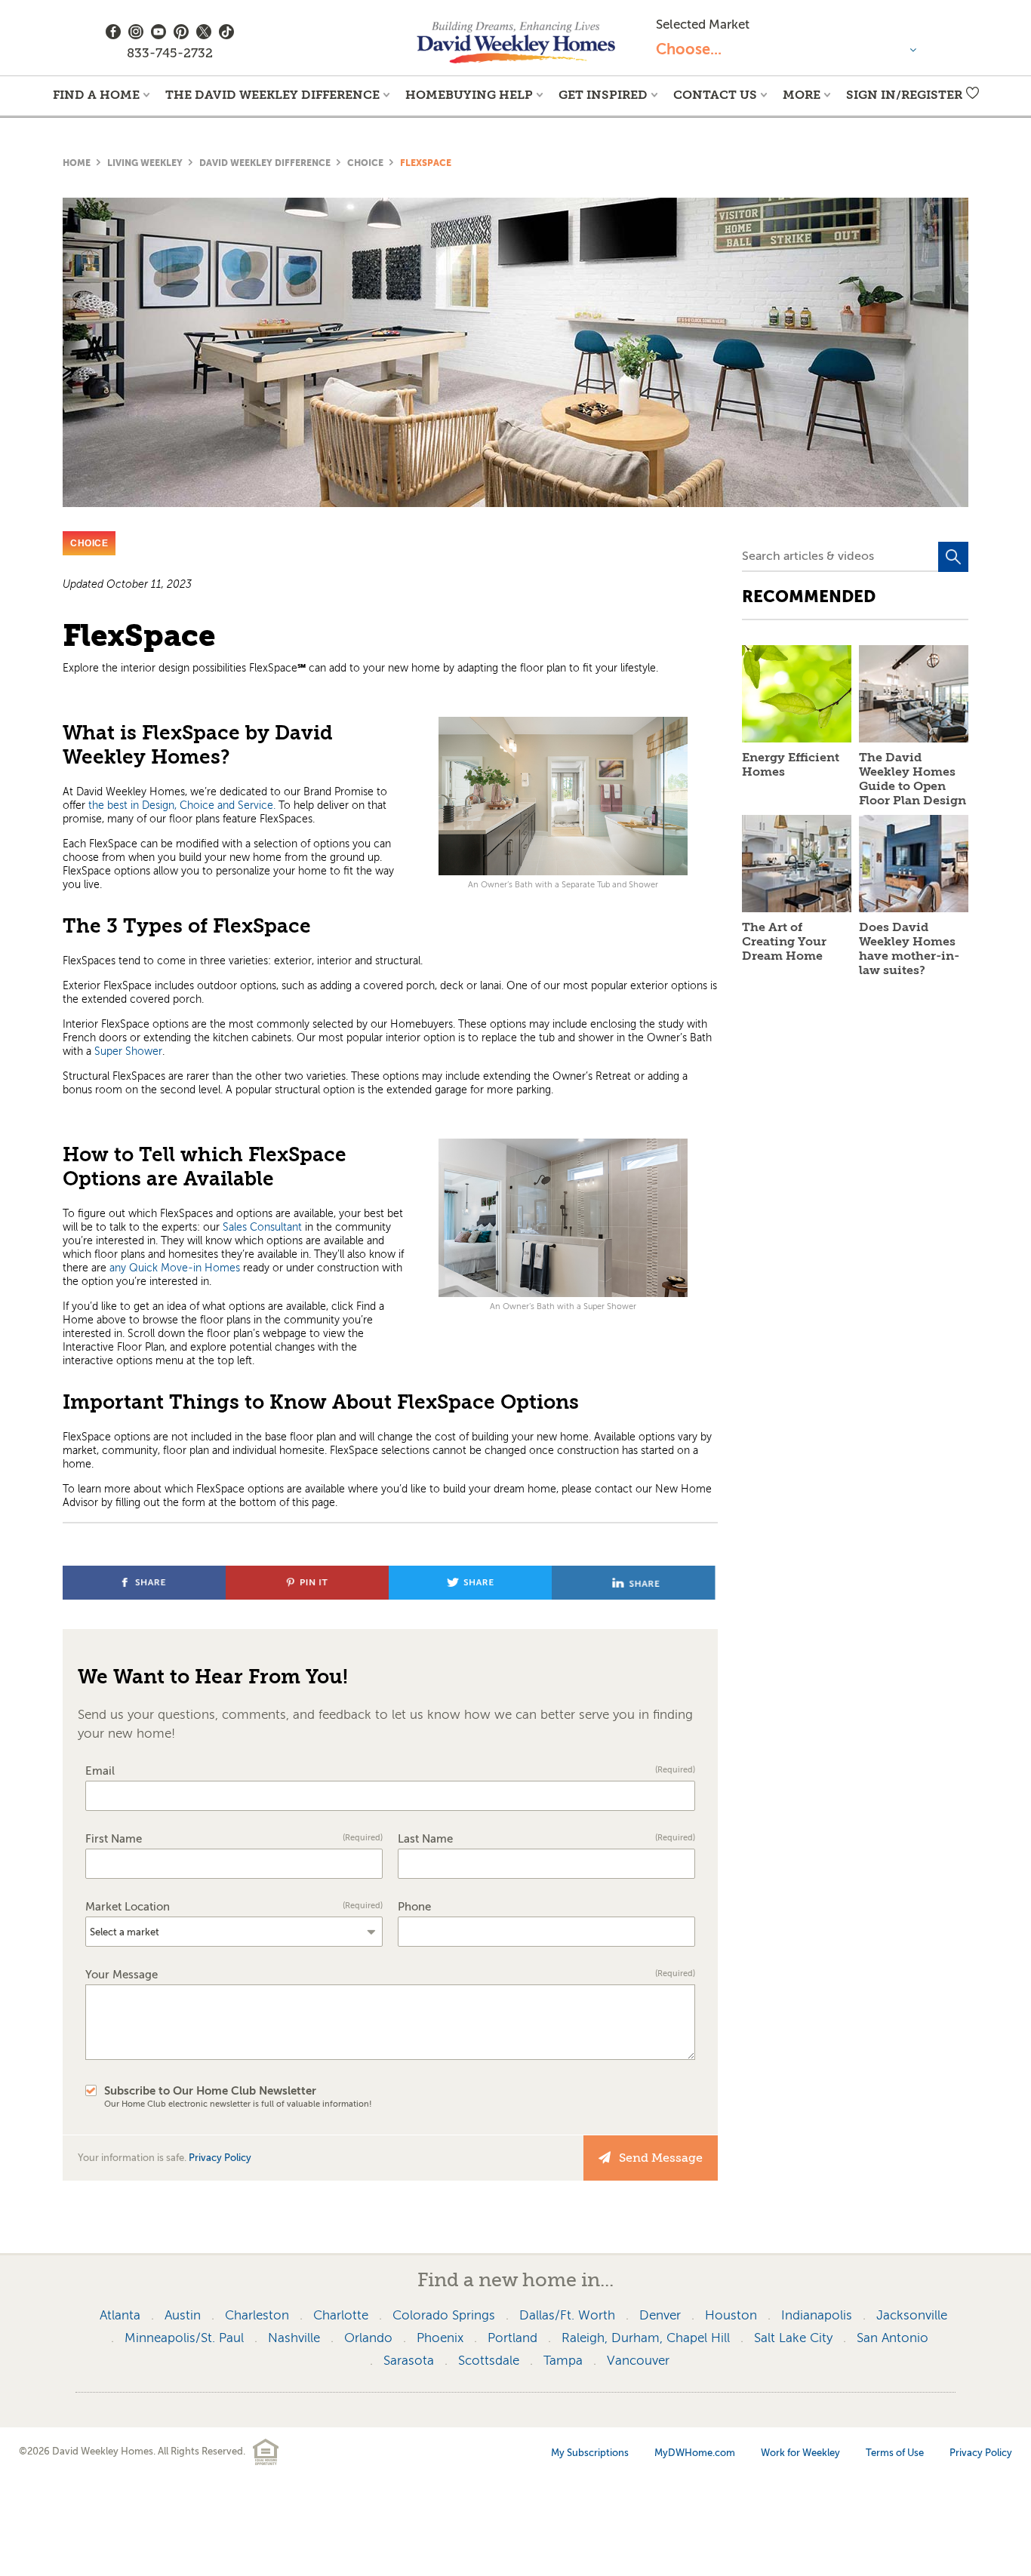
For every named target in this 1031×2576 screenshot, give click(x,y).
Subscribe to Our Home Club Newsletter (238, 2097)
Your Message (390, 1975)
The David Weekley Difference (272, 95)
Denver (660, 2315)
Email (390, 1771)
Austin (183, 2315)
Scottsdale (489, 2361)
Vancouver (638, 2361)
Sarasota (409, 2361)
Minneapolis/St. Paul (184, 2338)
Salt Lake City (793, 2338)
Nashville (294, 2338)
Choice (365, 163)
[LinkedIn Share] (634, 1595)
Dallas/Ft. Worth (567, 2315)
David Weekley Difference (265, 163)
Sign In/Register (904, 95)
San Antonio (893, 2338)
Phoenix (440, 2338)
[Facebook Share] (146, 1595)
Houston (731, 2315)
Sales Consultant (262, 1227)
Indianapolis (817, 2315)
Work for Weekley (800, 2453)
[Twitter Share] (472, 1595)
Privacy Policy (220, 2158)
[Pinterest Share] (309, 1595)
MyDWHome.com (695, 2453)
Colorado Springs (444, 2315)
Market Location (234, 1907)
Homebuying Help (469, 95)
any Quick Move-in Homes (175, 1268)
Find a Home (96, 95)
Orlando (368, 2338)
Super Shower (128, 1051)
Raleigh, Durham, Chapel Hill (646, 2338)
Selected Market (703, 25)
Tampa (563, 2361)
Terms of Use (895, 2453)
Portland (512, 2338)
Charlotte (341, 2315)
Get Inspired (603, 95)
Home (77, 163)
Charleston (257, 2315)
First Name (234, 1839)
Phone (414, 1907)
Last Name (546, 1839)
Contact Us (715, 95)
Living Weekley (145, 163)
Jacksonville (912, 2315)
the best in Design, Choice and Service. (182, 805)
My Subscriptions (590, 2453)
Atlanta (120, 2315)
